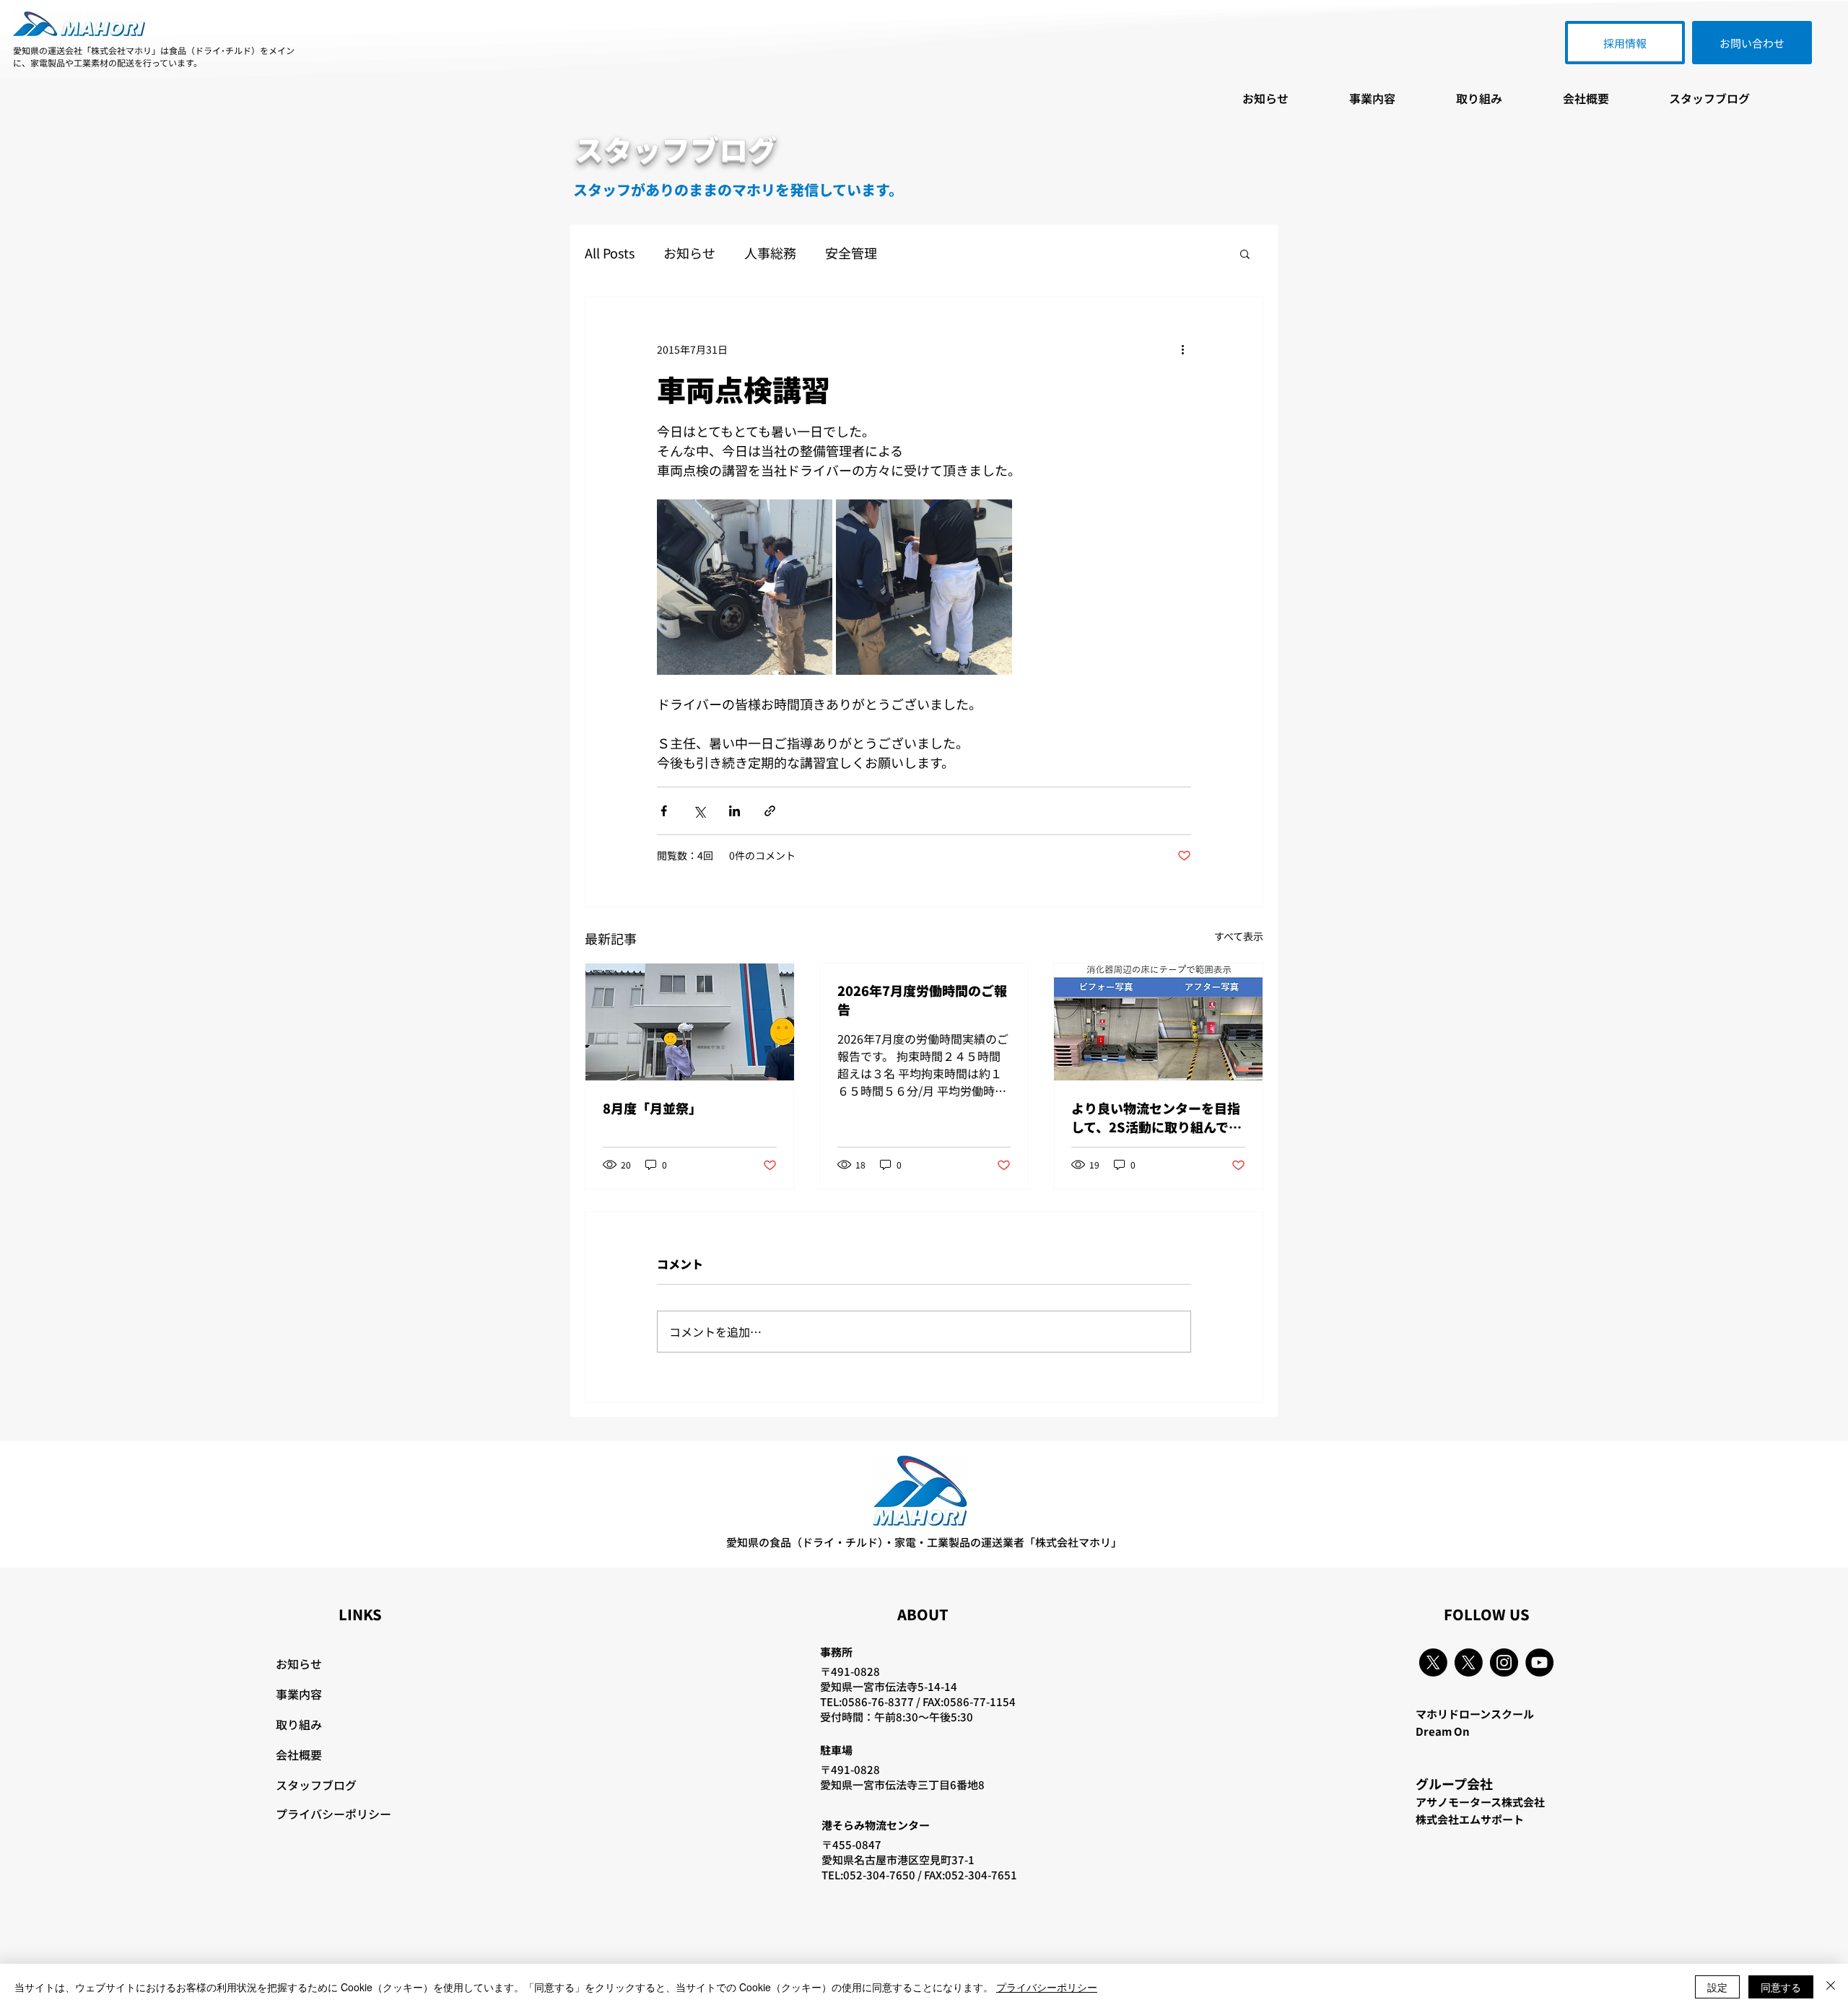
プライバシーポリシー (334, 1814)
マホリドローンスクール (1475, 1714)
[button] (1245, 253)
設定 (1717, 1987)
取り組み (299, 1724)
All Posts (610, 253)
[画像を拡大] (745, 587)
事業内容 (299, 1694)
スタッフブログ (316, 1785)
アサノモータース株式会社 (1480, 1802)
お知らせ (689, 253)
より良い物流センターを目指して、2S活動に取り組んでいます (1156, 1117)
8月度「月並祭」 (652, 1108)
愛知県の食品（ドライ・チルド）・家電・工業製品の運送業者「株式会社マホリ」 (924, 1542)
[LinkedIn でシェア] (735, 811)
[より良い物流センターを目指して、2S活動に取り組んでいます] (1158, 1022)
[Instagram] (1504, 1662)
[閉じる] (1831, 1987)
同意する (1781, 1987)
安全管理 (851, 253)
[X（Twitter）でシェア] (699, 811)
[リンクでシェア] (770, 811)
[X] (1433, 1662)
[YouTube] (1539, 1662)
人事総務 (770, 253)
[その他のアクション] (1182, 349)
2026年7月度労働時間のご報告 (922, 1000)
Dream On (1443, 1731)
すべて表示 (1239, 936)
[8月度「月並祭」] (690, 1022)
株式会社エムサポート (1470, 1819)
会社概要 (299, 1755)
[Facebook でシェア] (664, 811)
